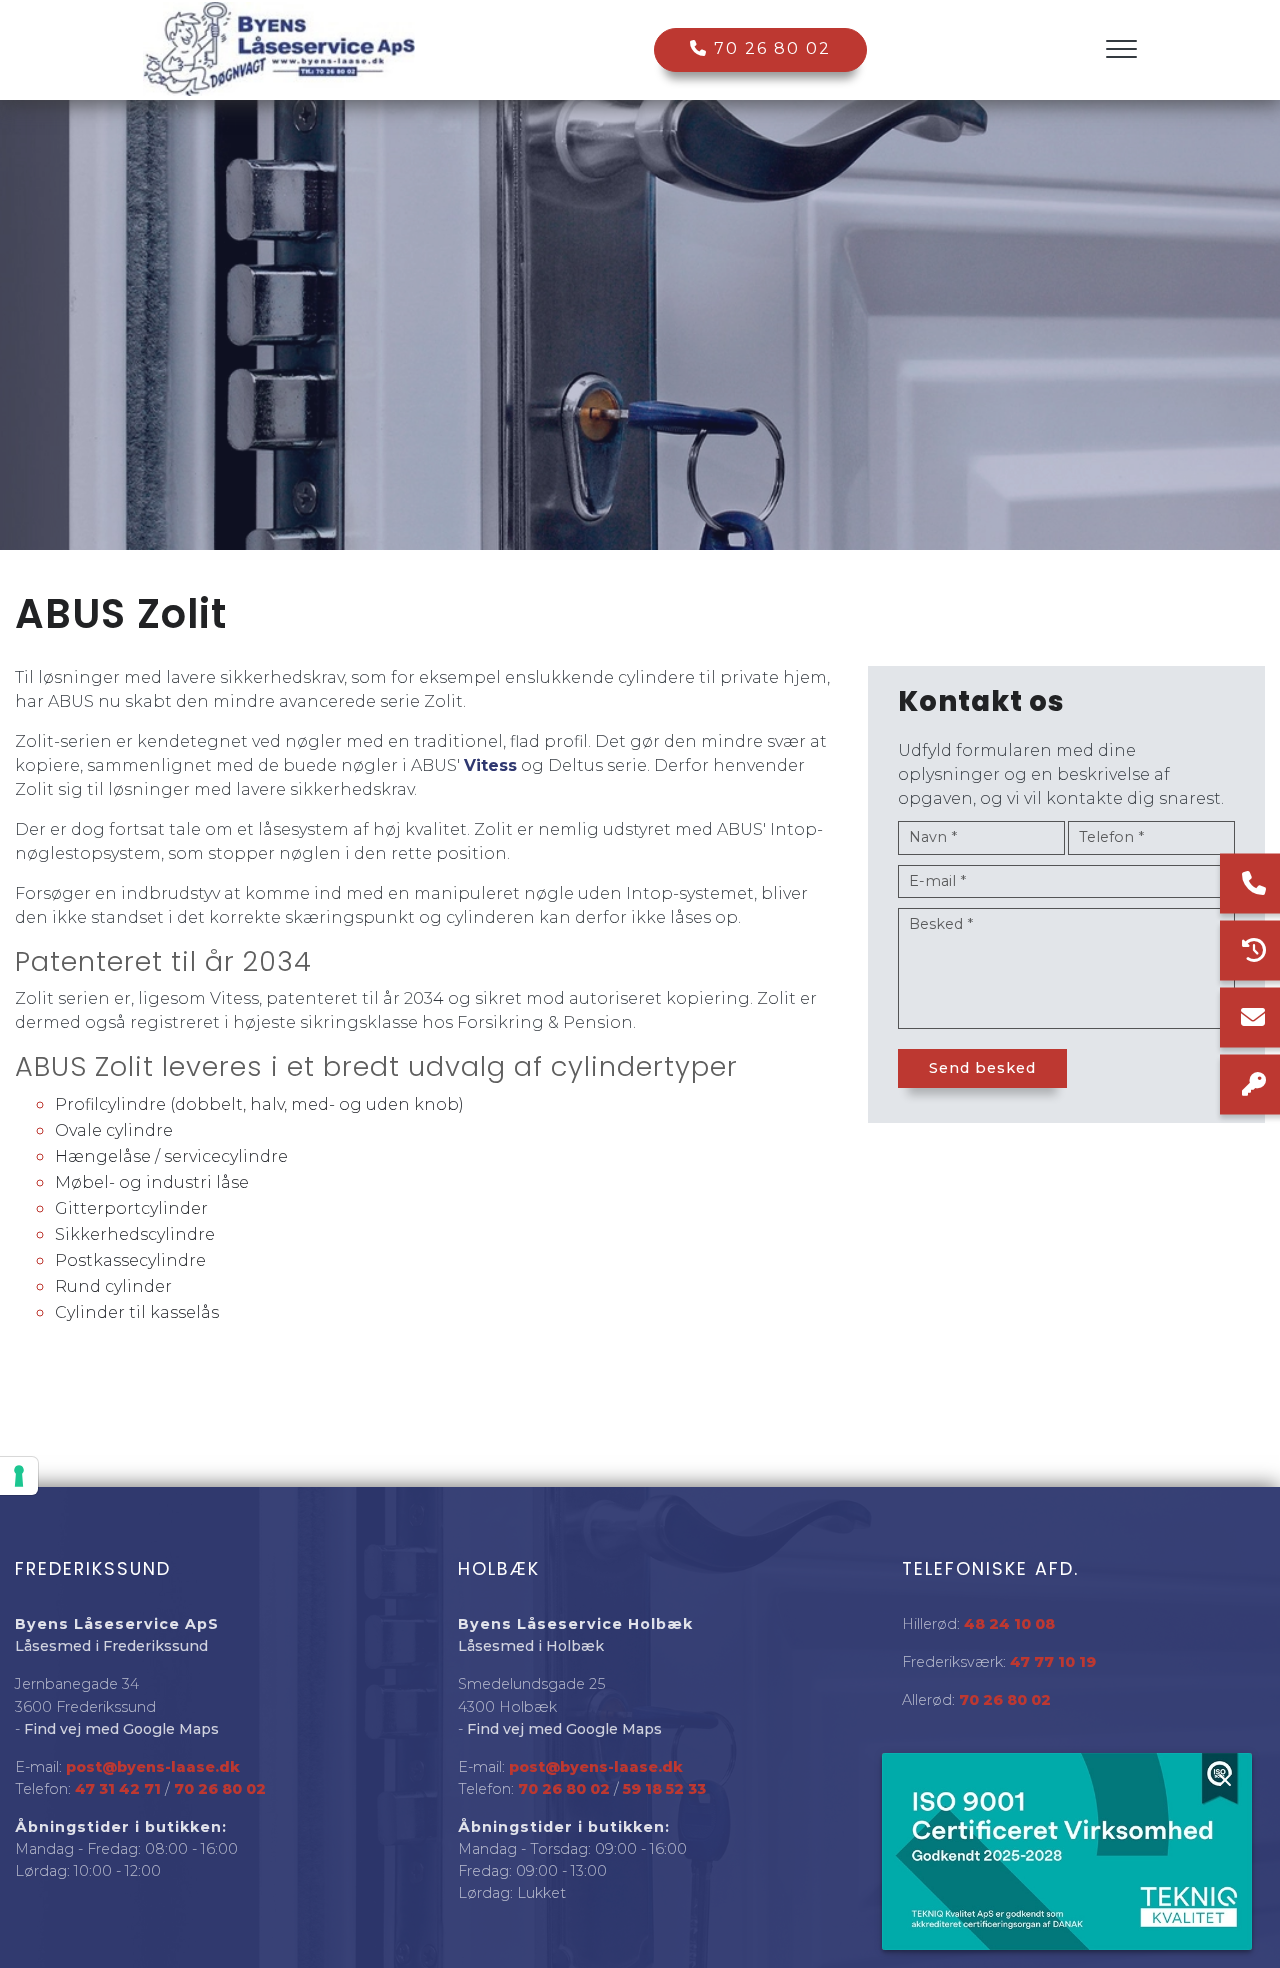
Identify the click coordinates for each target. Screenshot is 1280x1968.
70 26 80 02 (769, 48)
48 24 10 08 (1009, 1624)
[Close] (1225, 1780)
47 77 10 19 (1053, 1662)
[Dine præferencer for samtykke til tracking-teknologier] (19, 1476)
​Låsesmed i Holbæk (531, 1646)
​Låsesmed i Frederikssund (111, 1646)
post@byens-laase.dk (153, 1767)
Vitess (490, 765)
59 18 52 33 (664, 1789)
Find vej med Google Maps (121, 1729)
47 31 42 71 (118, 1789)
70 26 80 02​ (220, 1789)
